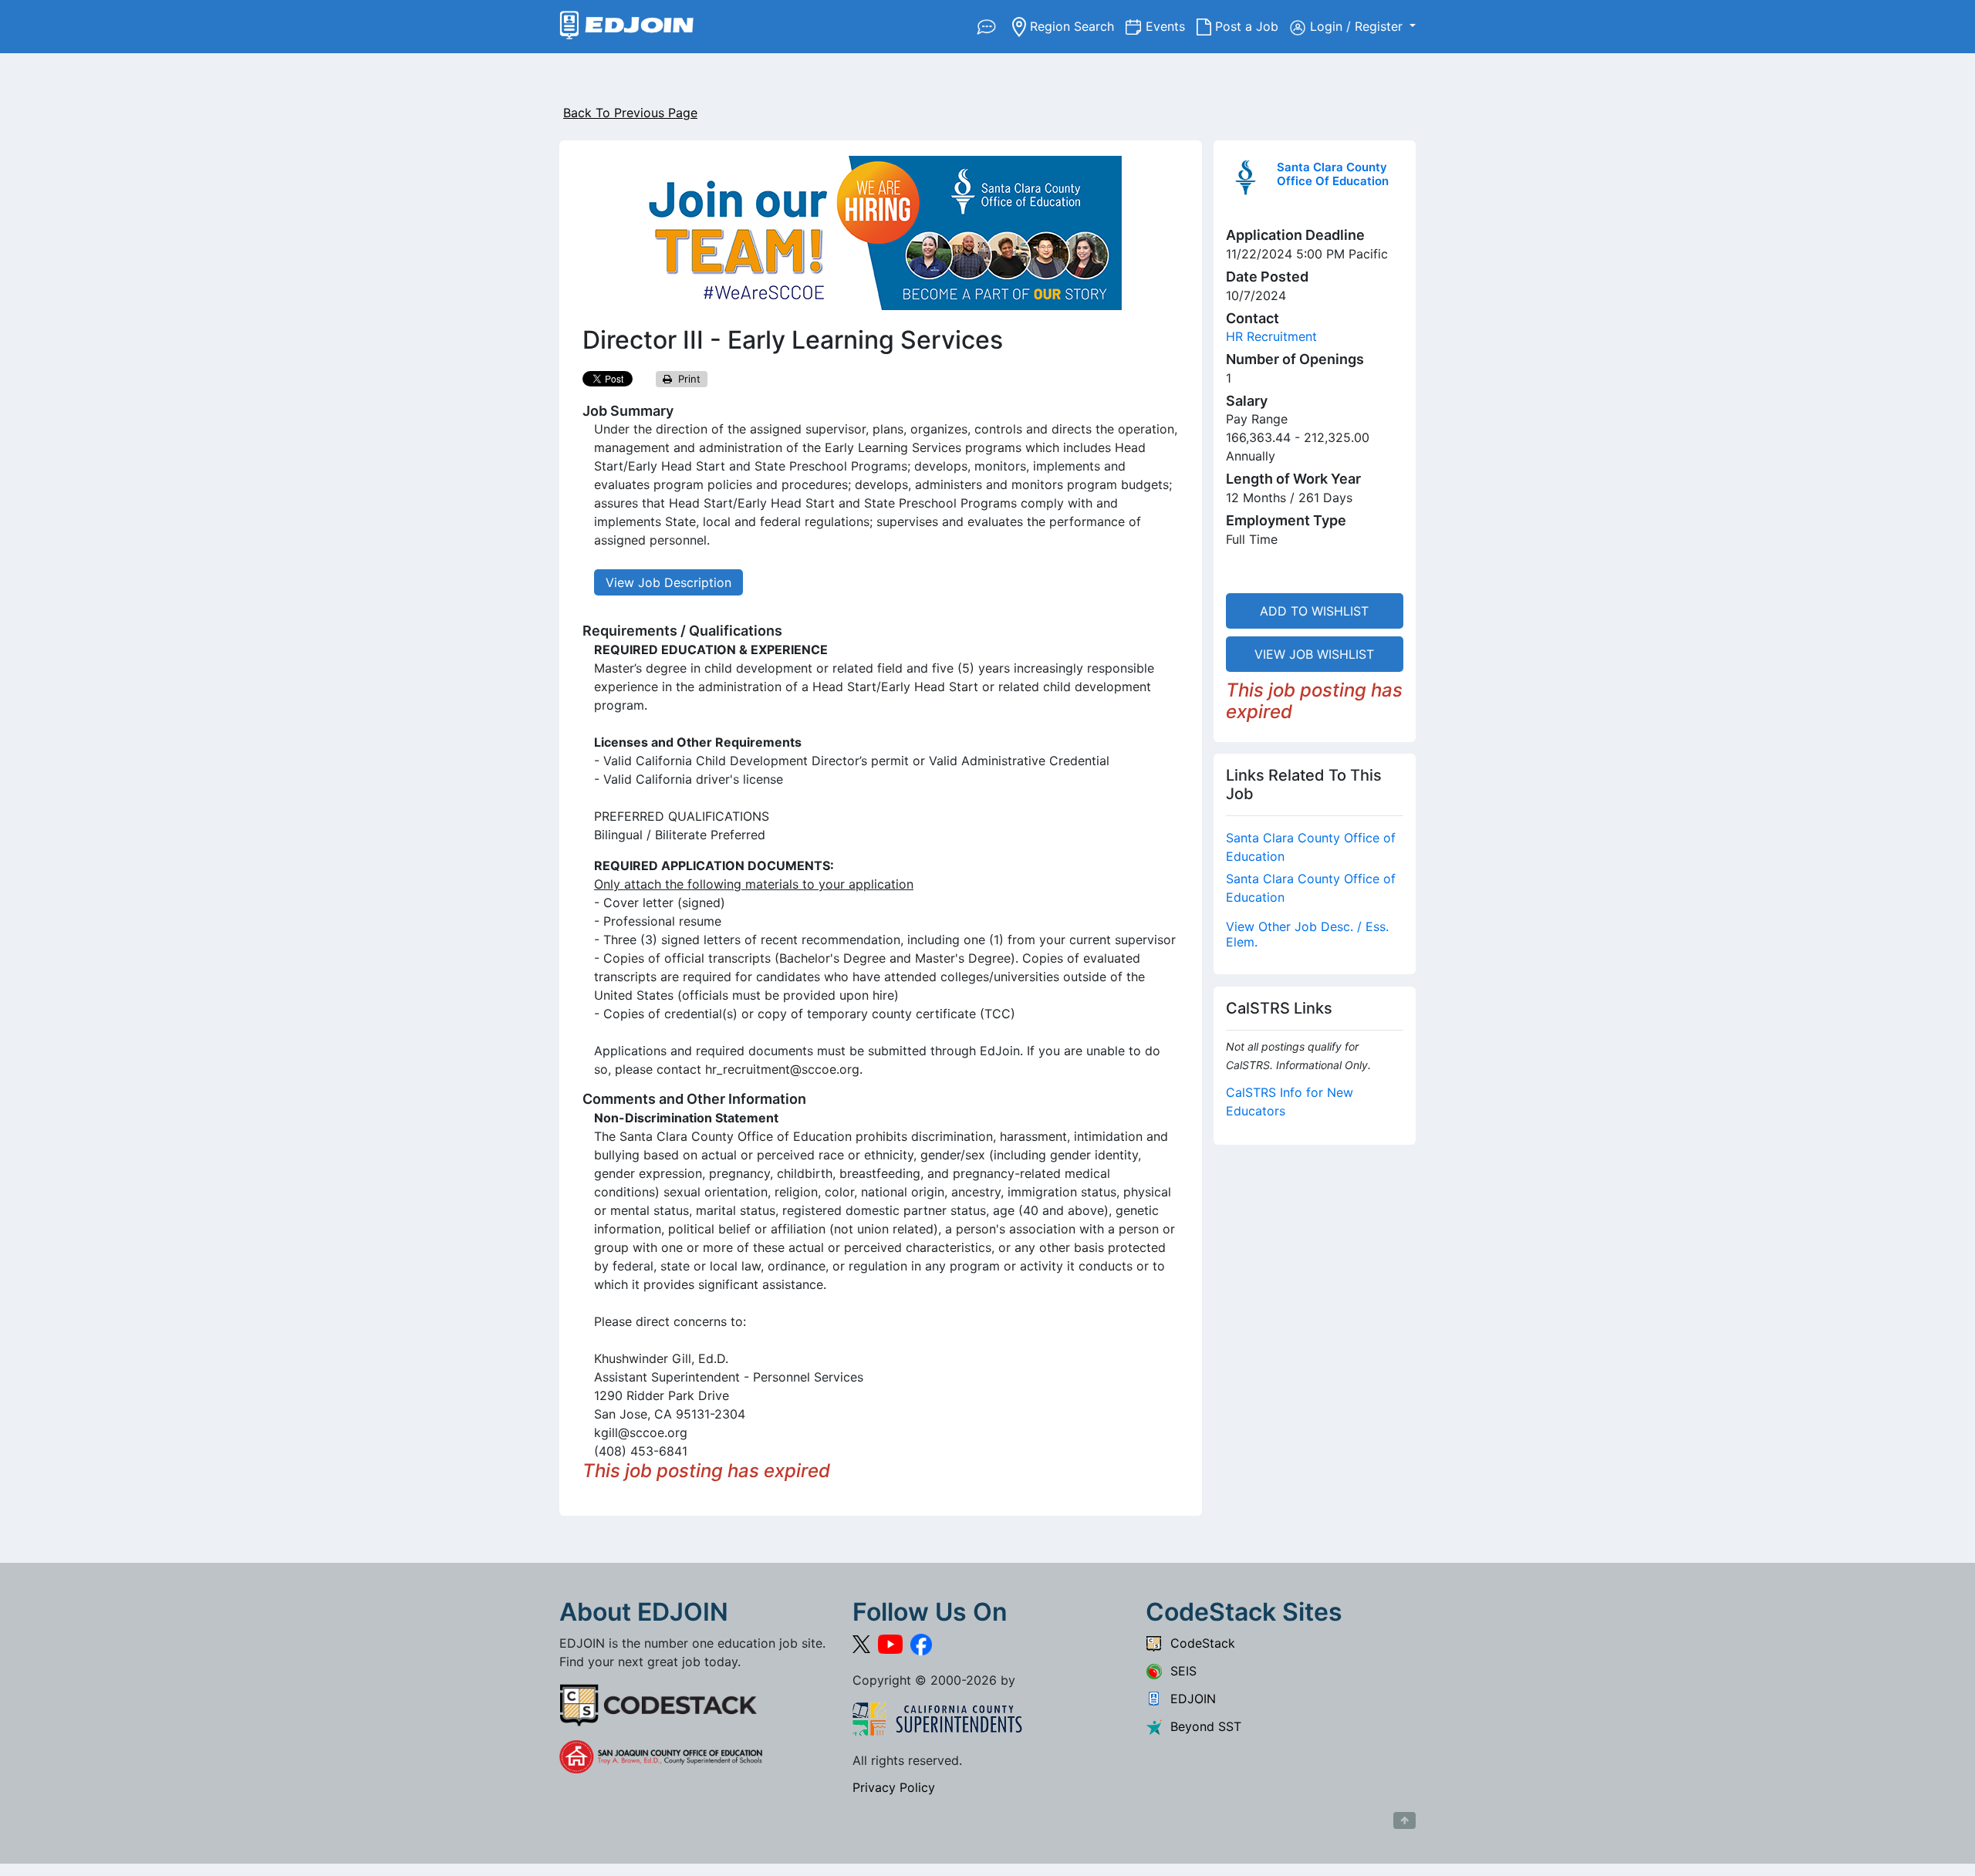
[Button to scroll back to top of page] (1404, 1820)
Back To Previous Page (630, 113)
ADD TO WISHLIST (1314, 611)
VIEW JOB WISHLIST (1314, 654)
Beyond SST (1202, 1726)
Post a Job (1251, 26)
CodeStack (1199, 1643)
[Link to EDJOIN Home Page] (627, 27)
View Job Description (668, 582)
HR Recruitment (1271, 336)
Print (686, 379)
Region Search (1076, 26)
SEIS (1180, 1671)
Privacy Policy (894, 1787)
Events (1171, 26)
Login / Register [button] (1358, 26)
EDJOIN (1189, 1699)
